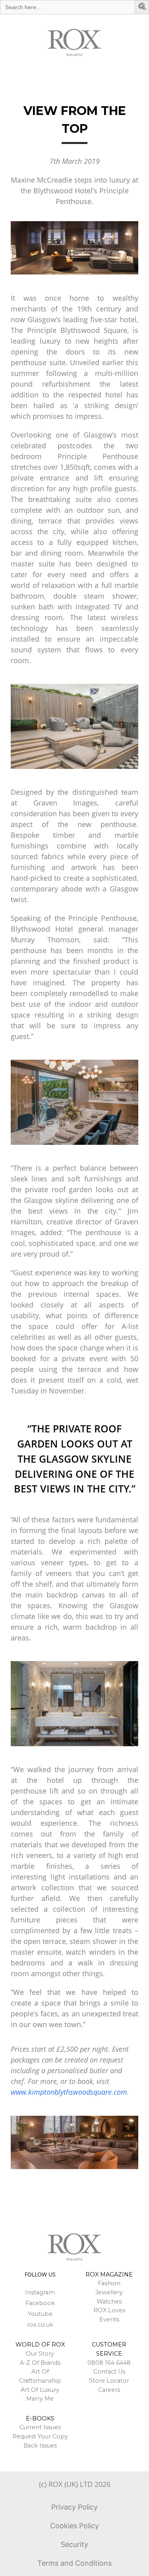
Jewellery (109, 2292)
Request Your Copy (40, 2436)
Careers (109, 2390)
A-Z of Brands (40, 2363)
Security (74, 2544)
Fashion (109, 2283)
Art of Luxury (40, 2390)
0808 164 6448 (109, 2363)
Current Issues (40, 2427)
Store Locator (109, 2381)
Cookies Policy (74, 2526)
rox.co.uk (40, 2325)
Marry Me (40, 2399)
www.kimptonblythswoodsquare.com (69, 2092)
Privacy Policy (74, 2507)
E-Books (40, 2418)
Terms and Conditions (74, 2563)
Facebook (40, 2303)
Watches (109, 2302)
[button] (143, 7)
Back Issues (40, 2446)
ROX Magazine (109, 2274)
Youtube (40, 2314)
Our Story (40, 2354)
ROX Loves (109, 2310)
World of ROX (40, 2344)
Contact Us (109, 2372)
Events (109, 2319)
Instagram (40, 2292)
